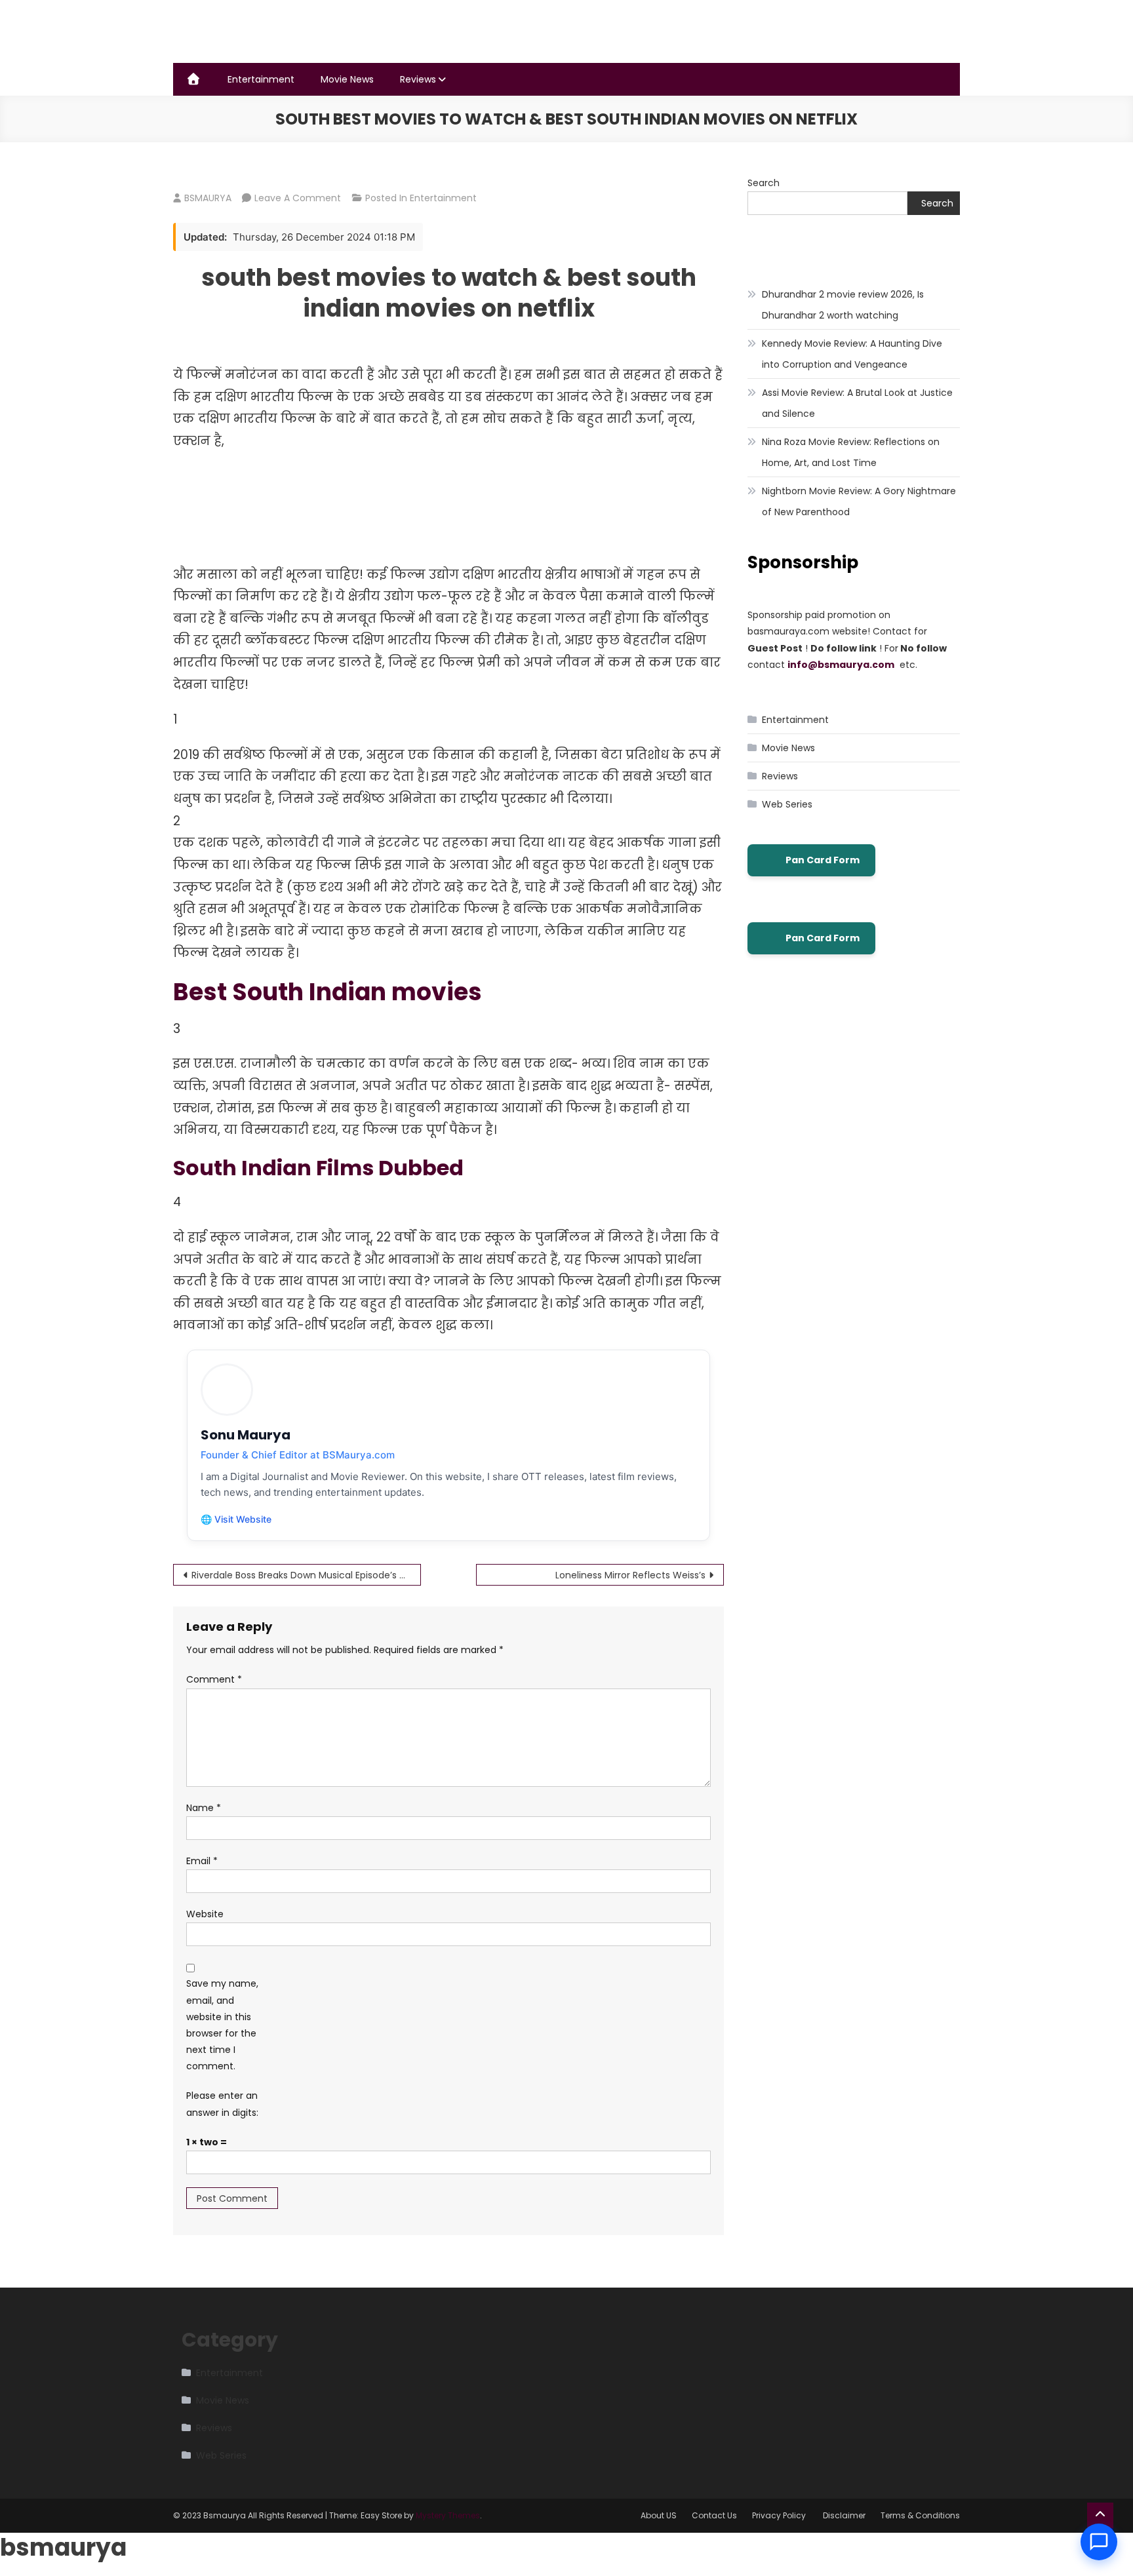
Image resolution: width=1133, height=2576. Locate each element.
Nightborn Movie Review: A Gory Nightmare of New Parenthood (859, 501)
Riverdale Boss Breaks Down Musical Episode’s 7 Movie (306, 1575)
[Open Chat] (1099, 2542)
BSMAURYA (208, 198)
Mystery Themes (448, 2515)
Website (205, 1914)
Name (204, 1808)
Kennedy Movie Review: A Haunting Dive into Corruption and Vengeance (852, 354)
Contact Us (714, 2515)
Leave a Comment (298, 198)
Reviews (418, 79)
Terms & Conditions (920, 2515)
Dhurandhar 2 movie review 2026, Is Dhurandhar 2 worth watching (843, 305)
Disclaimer (844, 2515)
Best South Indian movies (330, 992)
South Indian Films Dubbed (318, 1168)
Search (764, 183)
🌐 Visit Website (236, 1519)
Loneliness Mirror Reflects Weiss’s (630, 1575)
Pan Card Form (823, 860)
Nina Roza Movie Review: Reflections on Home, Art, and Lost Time (851, 452)
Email (202, 1861)
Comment (214, 1679)
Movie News (347, 79)
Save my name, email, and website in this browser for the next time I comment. (222, 2025)
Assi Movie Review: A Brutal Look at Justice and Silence (857, 403)
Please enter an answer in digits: (222, 2104)
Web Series (787, 804)
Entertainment (261, 79)
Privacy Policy (780, 2515)
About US (659, 2515)
